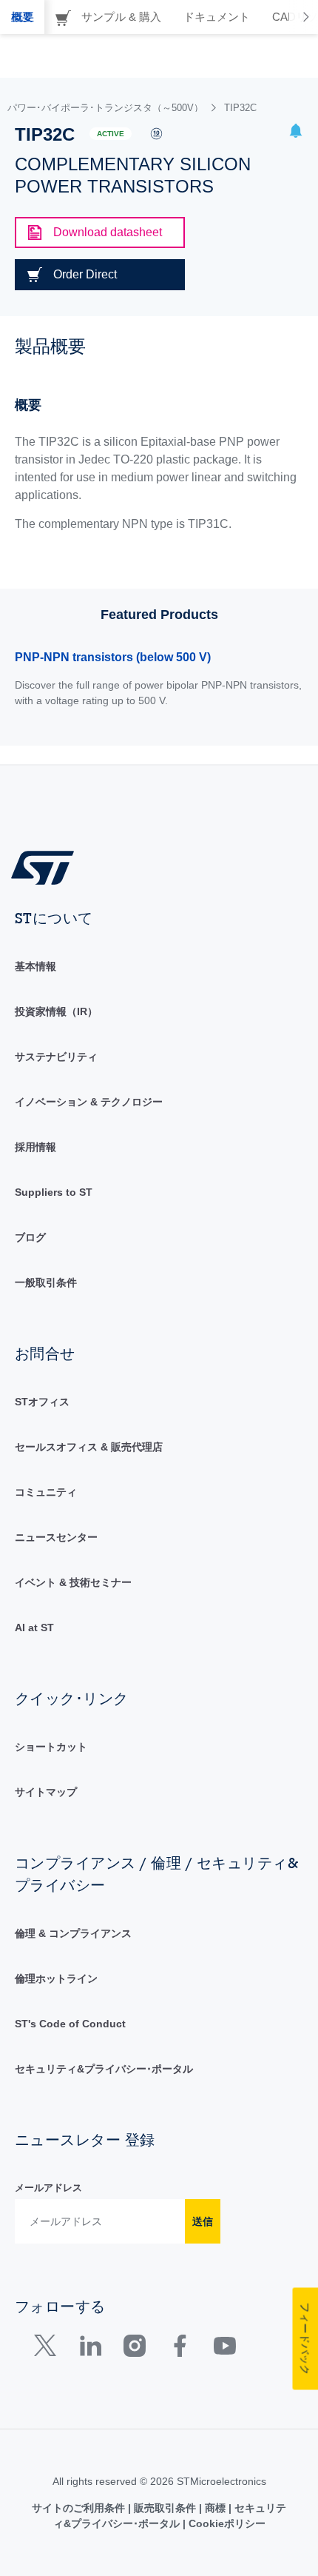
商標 (215, 2508)
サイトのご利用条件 (80, 2508)
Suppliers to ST (54, 1192)
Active (111, 134)
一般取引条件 (46, 1282)
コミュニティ (46, 1492)
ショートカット (51, 1747)
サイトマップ (46, 1792)
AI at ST (34, 1627)
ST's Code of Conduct (70, 2024)
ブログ (30, 1237)
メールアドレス (48, 2188)
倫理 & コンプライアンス (73, 1933)
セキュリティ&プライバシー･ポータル (104, 2069)
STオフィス (42, 1402)
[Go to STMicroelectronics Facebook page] (179, 2349)
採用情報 (35, 1147)
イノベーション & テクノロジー (89, 1102)
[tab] (22, 17)
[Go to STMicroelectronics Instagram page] (134, 2349)
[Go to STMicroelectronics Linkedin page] (90, 2349)
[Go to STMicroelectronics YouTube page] (224, 2349)
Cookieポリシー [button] (226, 2523)
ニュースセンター (56, 1537)
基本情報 (35, 966)
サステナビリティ (56, 1057)
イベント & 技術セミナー (73, 1582)
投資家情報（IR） (56, 1011)
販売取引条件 (165, 2508)
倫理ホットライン (56, 1978)
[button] (296, 133)
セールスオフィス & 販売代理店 (89, 1447)
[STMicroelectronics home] (48, 867)
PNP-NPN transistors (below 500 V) (113, 657)
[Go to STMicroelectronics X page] (48, 2349)
